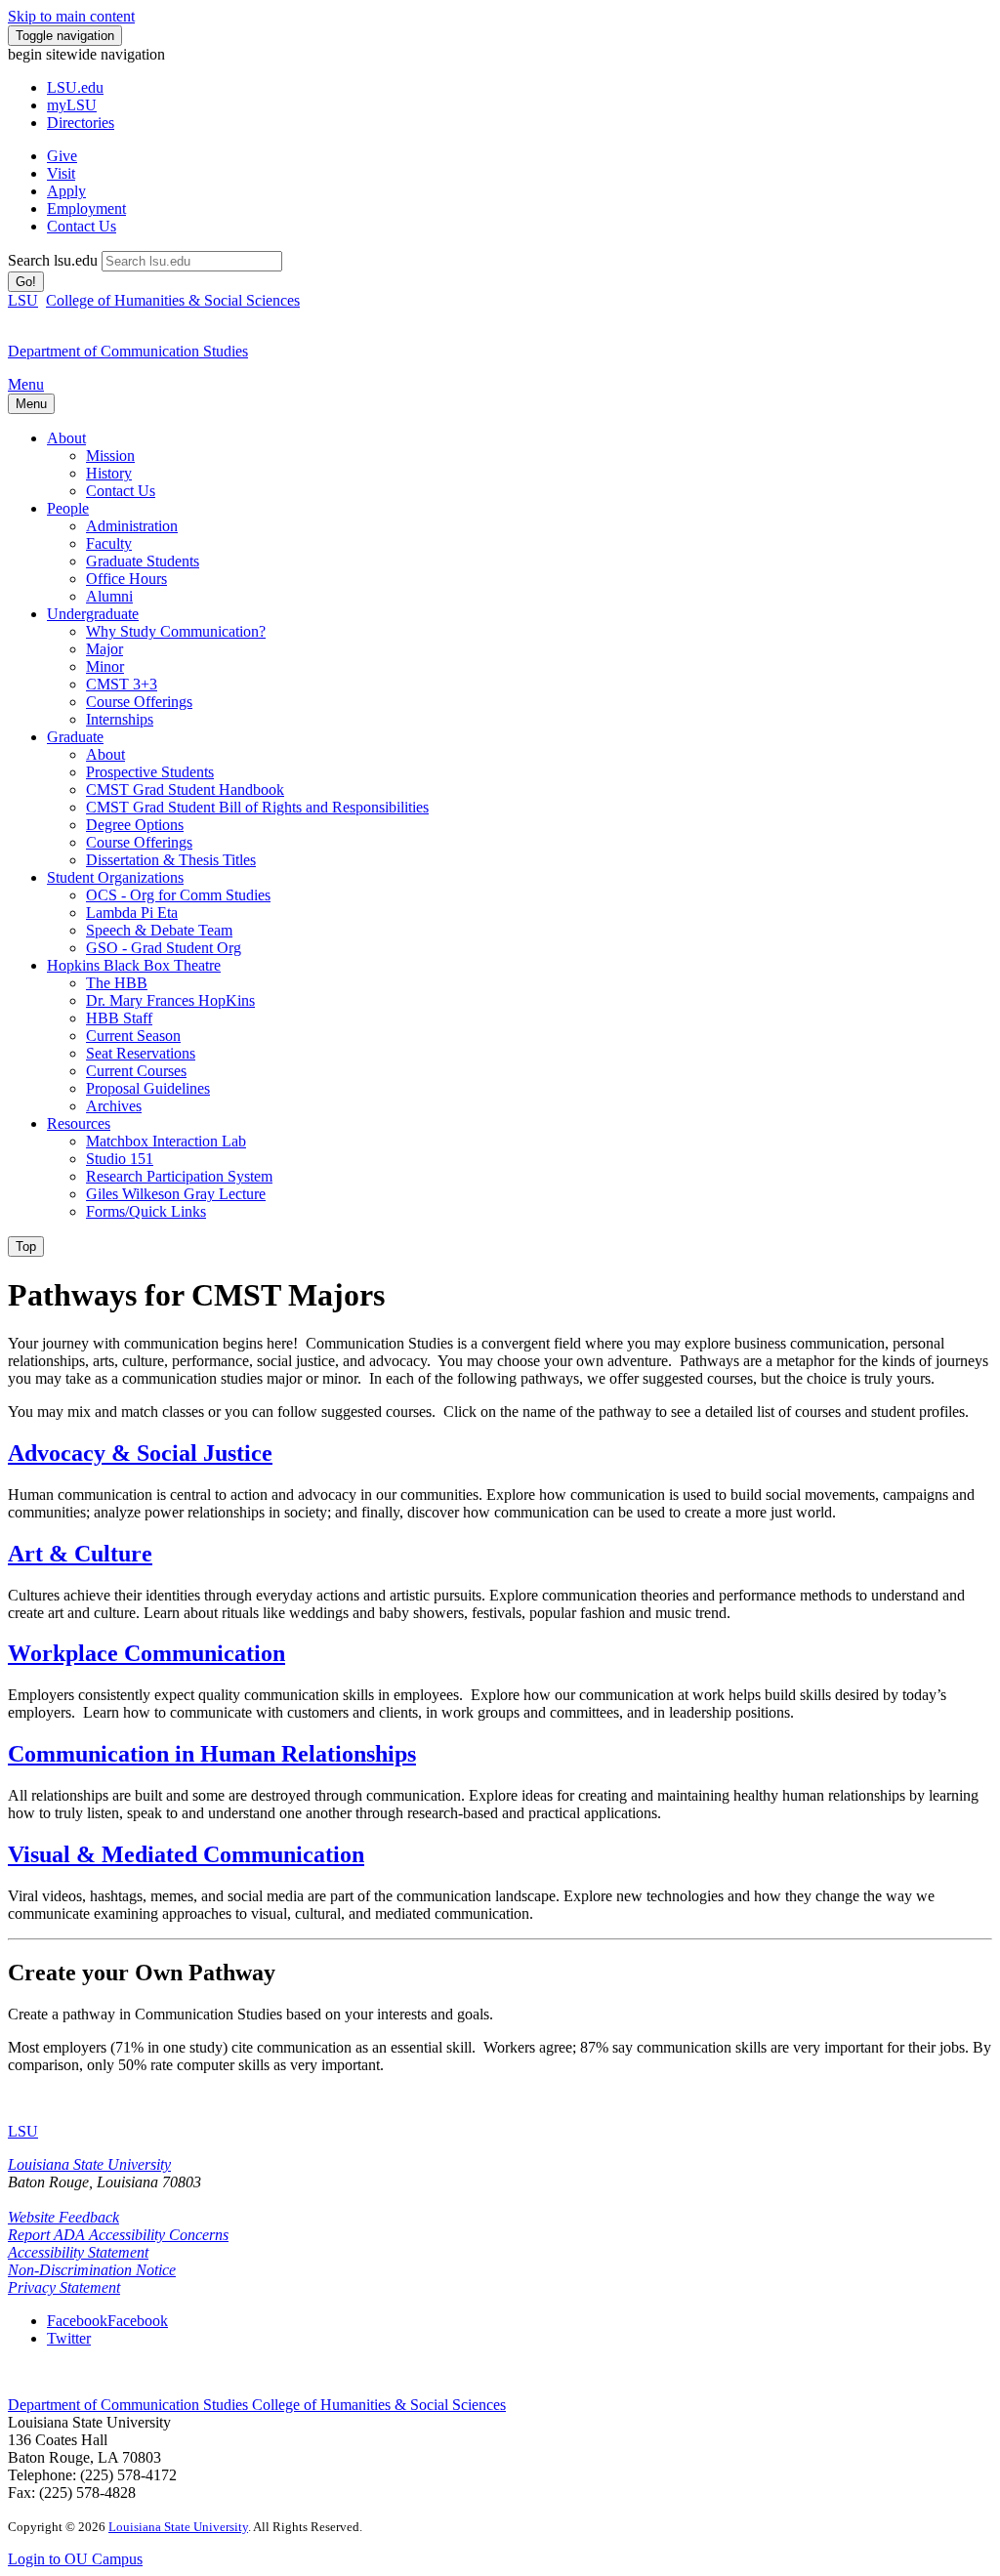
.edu (75, 87)
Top (26, 1246)
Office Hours (126, 579)
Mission (110, 456)
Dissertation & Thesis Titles (171, 860)
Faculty (109, 543)
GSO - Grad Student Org (164, 948)
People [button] (68, 508)
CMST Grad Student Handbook (185, 789)
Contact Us (82, 226)
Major (104, 649)
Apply (66, 191)
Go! (26, 282)
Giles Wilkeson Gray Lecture (176, 1194)
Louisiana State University (89, 2164)
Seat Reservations (141, 1053)
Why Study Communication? (176, 631)
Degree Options (135, 825)
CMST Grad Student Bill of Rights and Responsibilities (257, 807)
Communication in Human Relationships (212, 1754)
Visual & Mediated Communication (186, 1854)
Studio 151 (120, 1159)
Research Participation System (179, 1176)
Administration (132, 526)
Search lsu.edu (53, 260)
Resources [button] (79, 1123)
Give (62, 156)
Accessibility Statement (78, 2252)
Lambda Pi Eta (132, 913)
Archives (114, 1106)
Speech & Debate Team (159, 930)
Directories (81, 123)
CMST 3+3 (122, 684)
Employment (86, 208)
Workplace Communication (146, 1653)
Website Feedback (63, 2217)
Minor (105, 666)
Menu (26, 384)
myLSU (72, 105)
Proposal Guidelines (148, 1088)
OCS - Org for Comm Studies (178, 895)
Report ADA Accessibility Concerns (118, 2235)
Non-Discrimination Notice (92, 2270)
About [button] (66, 438)
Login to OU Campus (75, 2559)
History (109, 473)
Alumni (109, 596)
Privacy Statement (64, 2287)
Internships (120, 719)
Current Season (133, 1036)
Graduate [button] (75, 737)
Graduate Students (143, 561)
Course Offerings (139, 702)
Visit (61, 173)
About (105, 754)
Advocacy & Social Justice (140, 1453)
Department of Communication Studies (130, 2405)
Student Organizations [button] (115, 877)
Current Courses (136, 1071)
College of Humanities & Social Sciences (173, 300)
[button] (107, 2321)
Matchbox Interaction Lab (166, 1141)
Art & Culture (80, 1554)
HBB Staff (119, 1018)
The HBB (117, 983)
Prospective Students (150, 772)
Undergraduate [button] (93, 614)
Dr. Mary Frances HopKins (170, 1000)
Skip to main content (71, 16)
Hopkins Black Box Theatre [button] (134, 965)
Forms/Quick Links (146, 1211)
